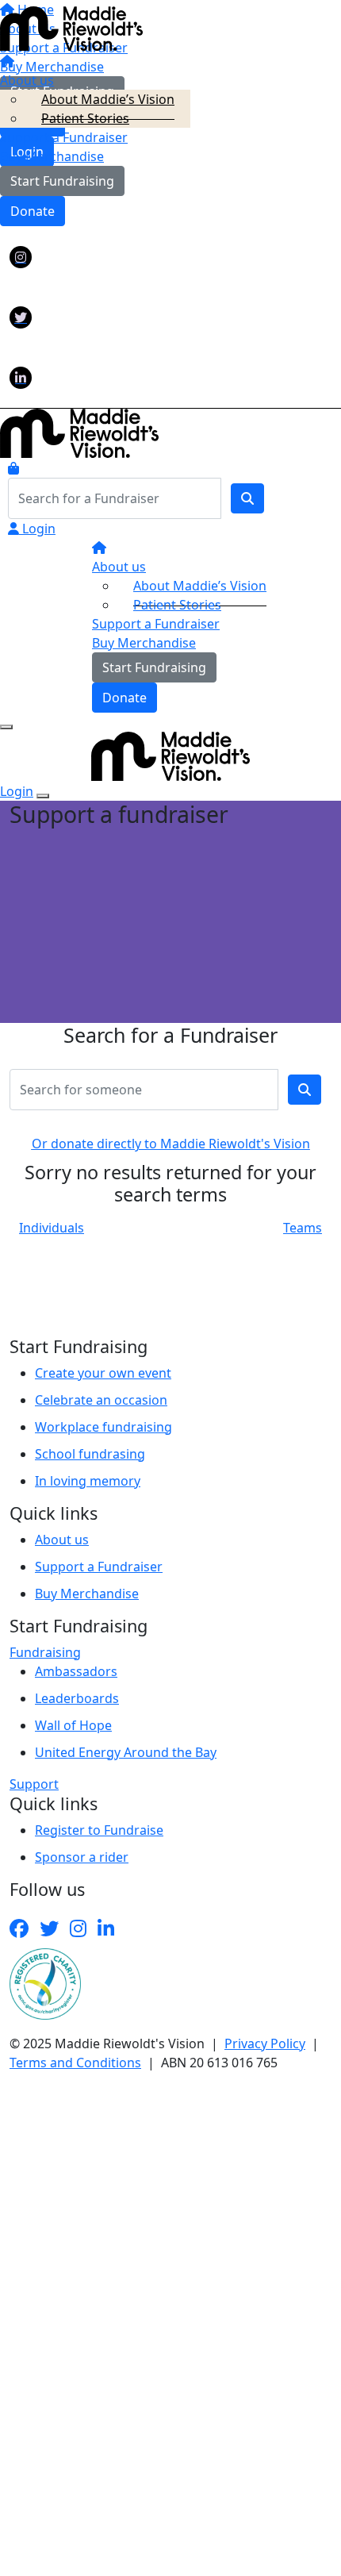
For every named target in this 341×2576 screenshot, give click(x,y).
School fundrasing (90, 1454)
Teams (303, 1228)
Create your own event (103, 1373)
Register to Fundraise (99, 1830)
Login (37, 529)
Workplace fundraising (103, 1427)
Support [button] (34, 1784)
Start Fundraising (62, 181)
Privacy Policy (265, 2043)
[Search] (247, 498)
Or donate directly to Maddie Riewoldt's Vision (171, 1144)
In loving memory (88, 1481)
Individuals (52, 1228)
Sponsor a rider (82, 1857)
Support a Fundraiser (99, 1567)
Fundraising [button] (45, 1652)
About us (62, 1540)
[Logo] (71, 28)
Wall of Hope (73, 1725)
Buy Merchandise (52, 156)
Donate (33, 211)
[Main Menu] (6, 727)
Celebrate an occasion (101, 1400)
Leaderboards (77, 1698)
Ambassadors (76, 1671)
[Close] (43, 796)
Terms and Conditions (75, 2063)
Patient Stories (85, 118)
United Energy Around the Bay (126, 1752)
